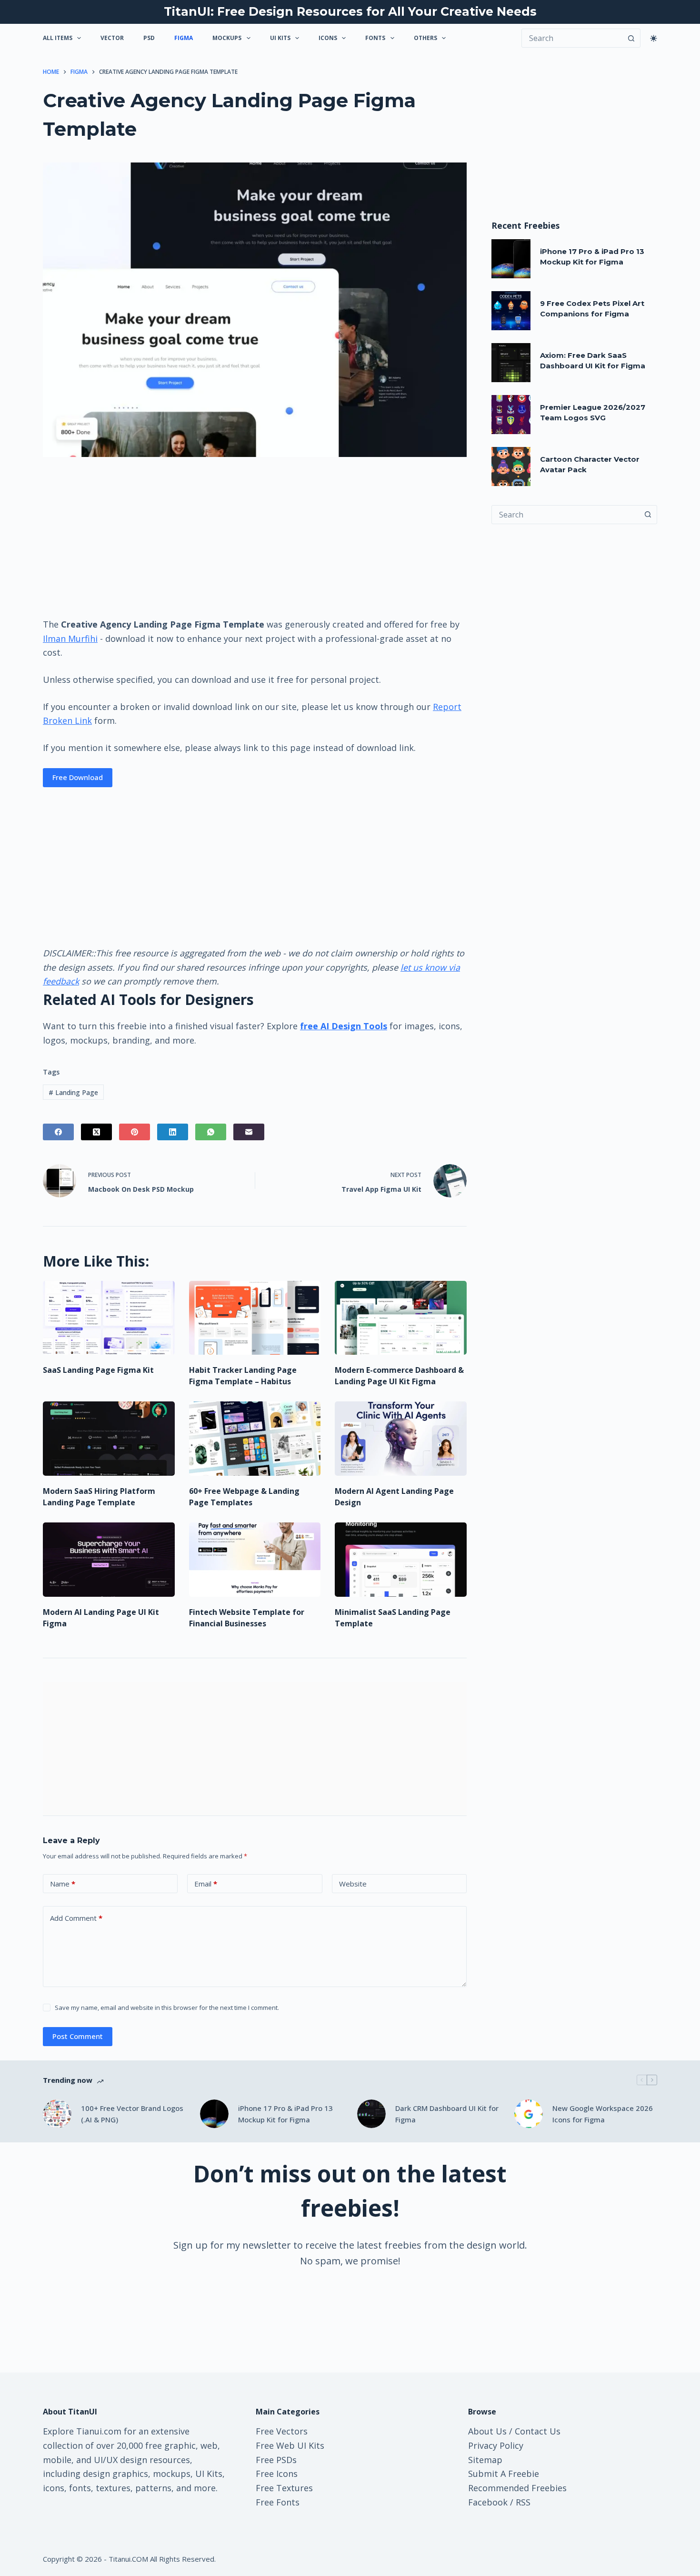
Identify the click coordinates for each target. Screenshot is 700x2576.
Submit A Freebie (504, 2474)
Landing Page (73, 1092)
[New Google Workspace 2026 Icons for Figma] (529, 2114)
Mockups (227, 38)
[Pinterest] (135, 1132)
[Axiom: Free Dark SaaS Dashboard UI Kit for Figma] (511, 363)
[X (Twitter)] (96, 1132)
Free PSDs (276, 2460)
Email (206, 1884)
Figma (184, 38)
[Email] (249, 1132)
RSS (523, 2502)
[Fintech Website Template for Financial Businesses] (255, 1560)
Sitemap (485, 2460)
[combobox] (565, 515)
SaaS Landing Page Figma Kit (98, 1370)
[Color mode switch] (654, 38)
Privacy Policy (496, 2445)
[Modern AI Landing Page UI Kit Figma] (109, 1560)
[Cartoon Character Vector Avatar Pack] (511, 467)
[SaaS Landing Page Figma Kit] (109, 1318)
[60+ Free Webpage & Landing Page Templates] (255, 1439)
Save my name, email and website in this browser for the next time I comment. (167, 2008)
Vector (112, 38)
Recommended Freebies (517, 2488)
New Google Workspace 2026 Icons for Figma (603, 2114)
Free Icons (277, 2474)
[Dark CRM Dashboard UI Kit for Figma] (371, 2114)
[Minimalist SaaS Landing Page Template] (401, 1560)
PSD (149, 38)
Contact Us (538, 2431)
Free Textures (284, 2488)
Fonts (375, 38)
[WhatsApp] (211, 1132)
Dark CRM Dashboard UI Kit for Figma (447, 2114)
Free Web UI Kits (290, 2445)
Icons (328, 38)
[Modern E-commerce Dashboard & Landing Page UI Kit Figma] (401, 1318)
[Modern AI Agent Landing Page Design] (401, 1439)
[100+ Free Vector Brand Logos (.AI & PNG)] (57, 2114)
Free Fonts (278, 2502)
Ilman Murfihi (70, 639)
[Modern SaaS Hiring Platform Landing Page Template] (109, 1439)
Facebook (488, 2502)
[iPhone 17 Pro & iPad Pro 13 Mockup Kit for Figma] (511, 259)
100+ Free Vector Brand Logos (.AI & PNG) (132, 2114)
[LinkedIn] (173, 1132)
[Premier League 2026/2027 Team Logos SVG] (511, 415)
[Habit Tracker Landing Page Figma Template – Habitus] (255, 1318)
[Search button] (631, 38)
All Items (58, 38)
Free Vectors (282, 2431)
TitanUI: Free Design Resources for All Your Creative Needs (350, 11)
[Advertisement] (255, 537)
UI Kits (280, 38)
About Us (487, 2431)
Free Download (78, 777)
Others (425, 38)
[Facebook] (58, 1132)
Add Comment (76, 1918)
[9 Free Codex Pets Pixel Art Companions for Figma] (511, 311)
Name (63, 1884)
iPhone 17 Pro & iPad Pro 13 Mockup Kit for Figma (285, 2114)
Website (353, 1884)
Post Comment (78, 2036)
